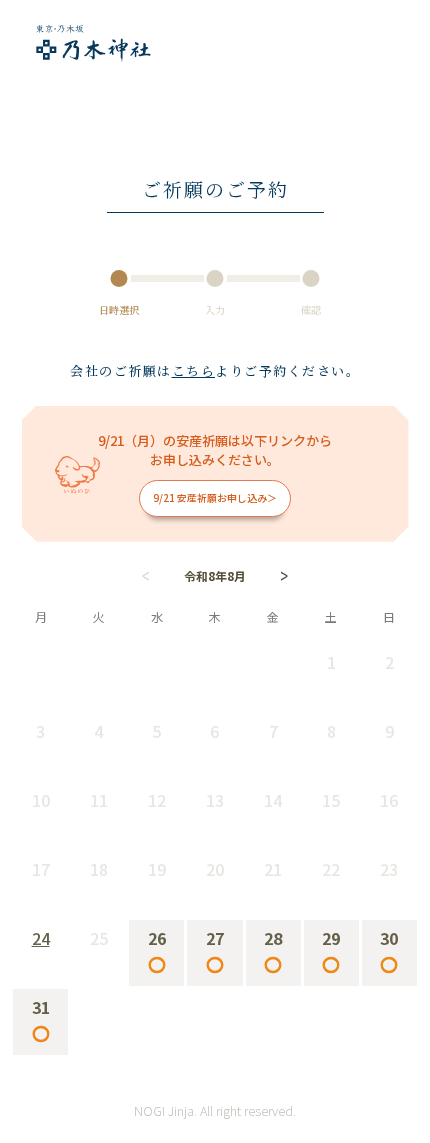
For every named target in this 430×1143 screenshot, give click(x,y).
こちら (194, 370)
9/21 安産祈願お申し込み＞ (215, 498)
